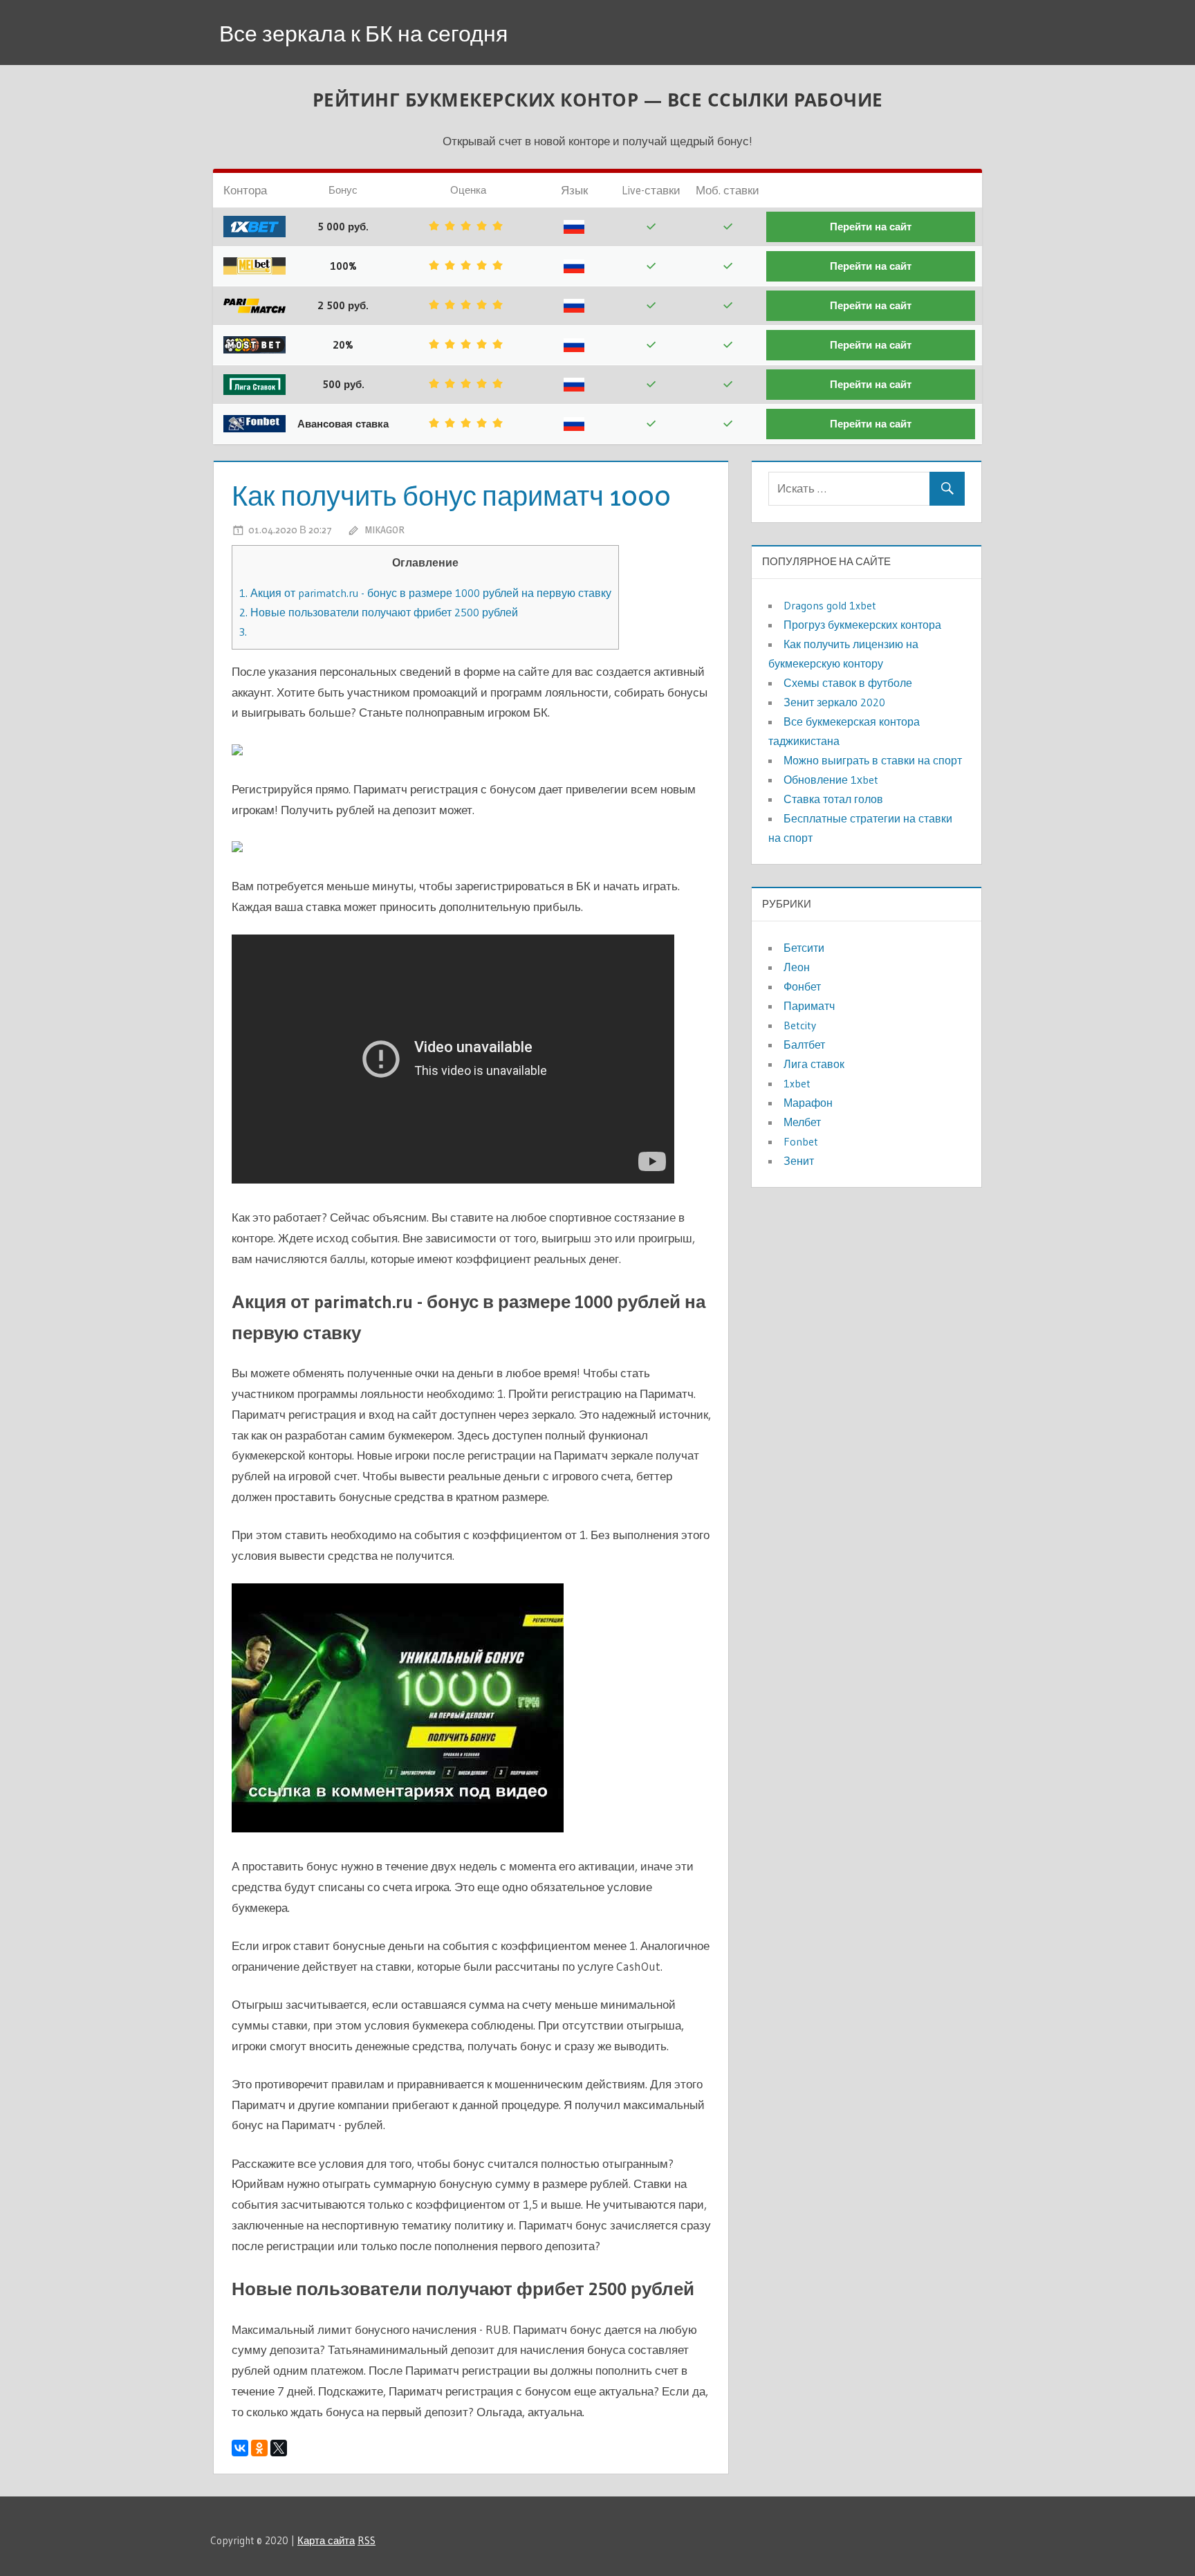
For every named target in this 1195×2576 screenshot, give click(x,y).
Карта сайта (326, 2540)
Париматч (809, 1006)
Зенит (799, 1161)
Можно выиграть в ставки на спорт (873, 760)
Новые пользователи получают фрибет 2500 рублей (379, 612)
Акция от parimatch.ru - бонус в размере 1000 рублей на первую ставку (425, 593)
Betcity (800, 1025)
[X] (279, 2448)
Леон (797, 967)
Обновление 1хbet (831, 780)
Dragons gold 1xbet (830, 605)
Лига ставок (814, 1064)
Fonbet (801, 1141)
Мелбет (802, 1122)
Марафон (808, 1103)
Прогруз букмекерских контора (862, 625)
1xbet (797, 1083)
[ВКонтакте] (240, 2448)
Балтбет (804, 1045)
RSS (367, 2540)
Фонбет (802, 986)
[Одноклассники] (259, 2448)
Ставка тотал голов (833, 799)
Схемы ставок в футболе (848, 683)
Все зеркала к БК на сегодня (363, 34)
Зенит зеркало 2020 (834, 702)
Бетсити (804, 948)
